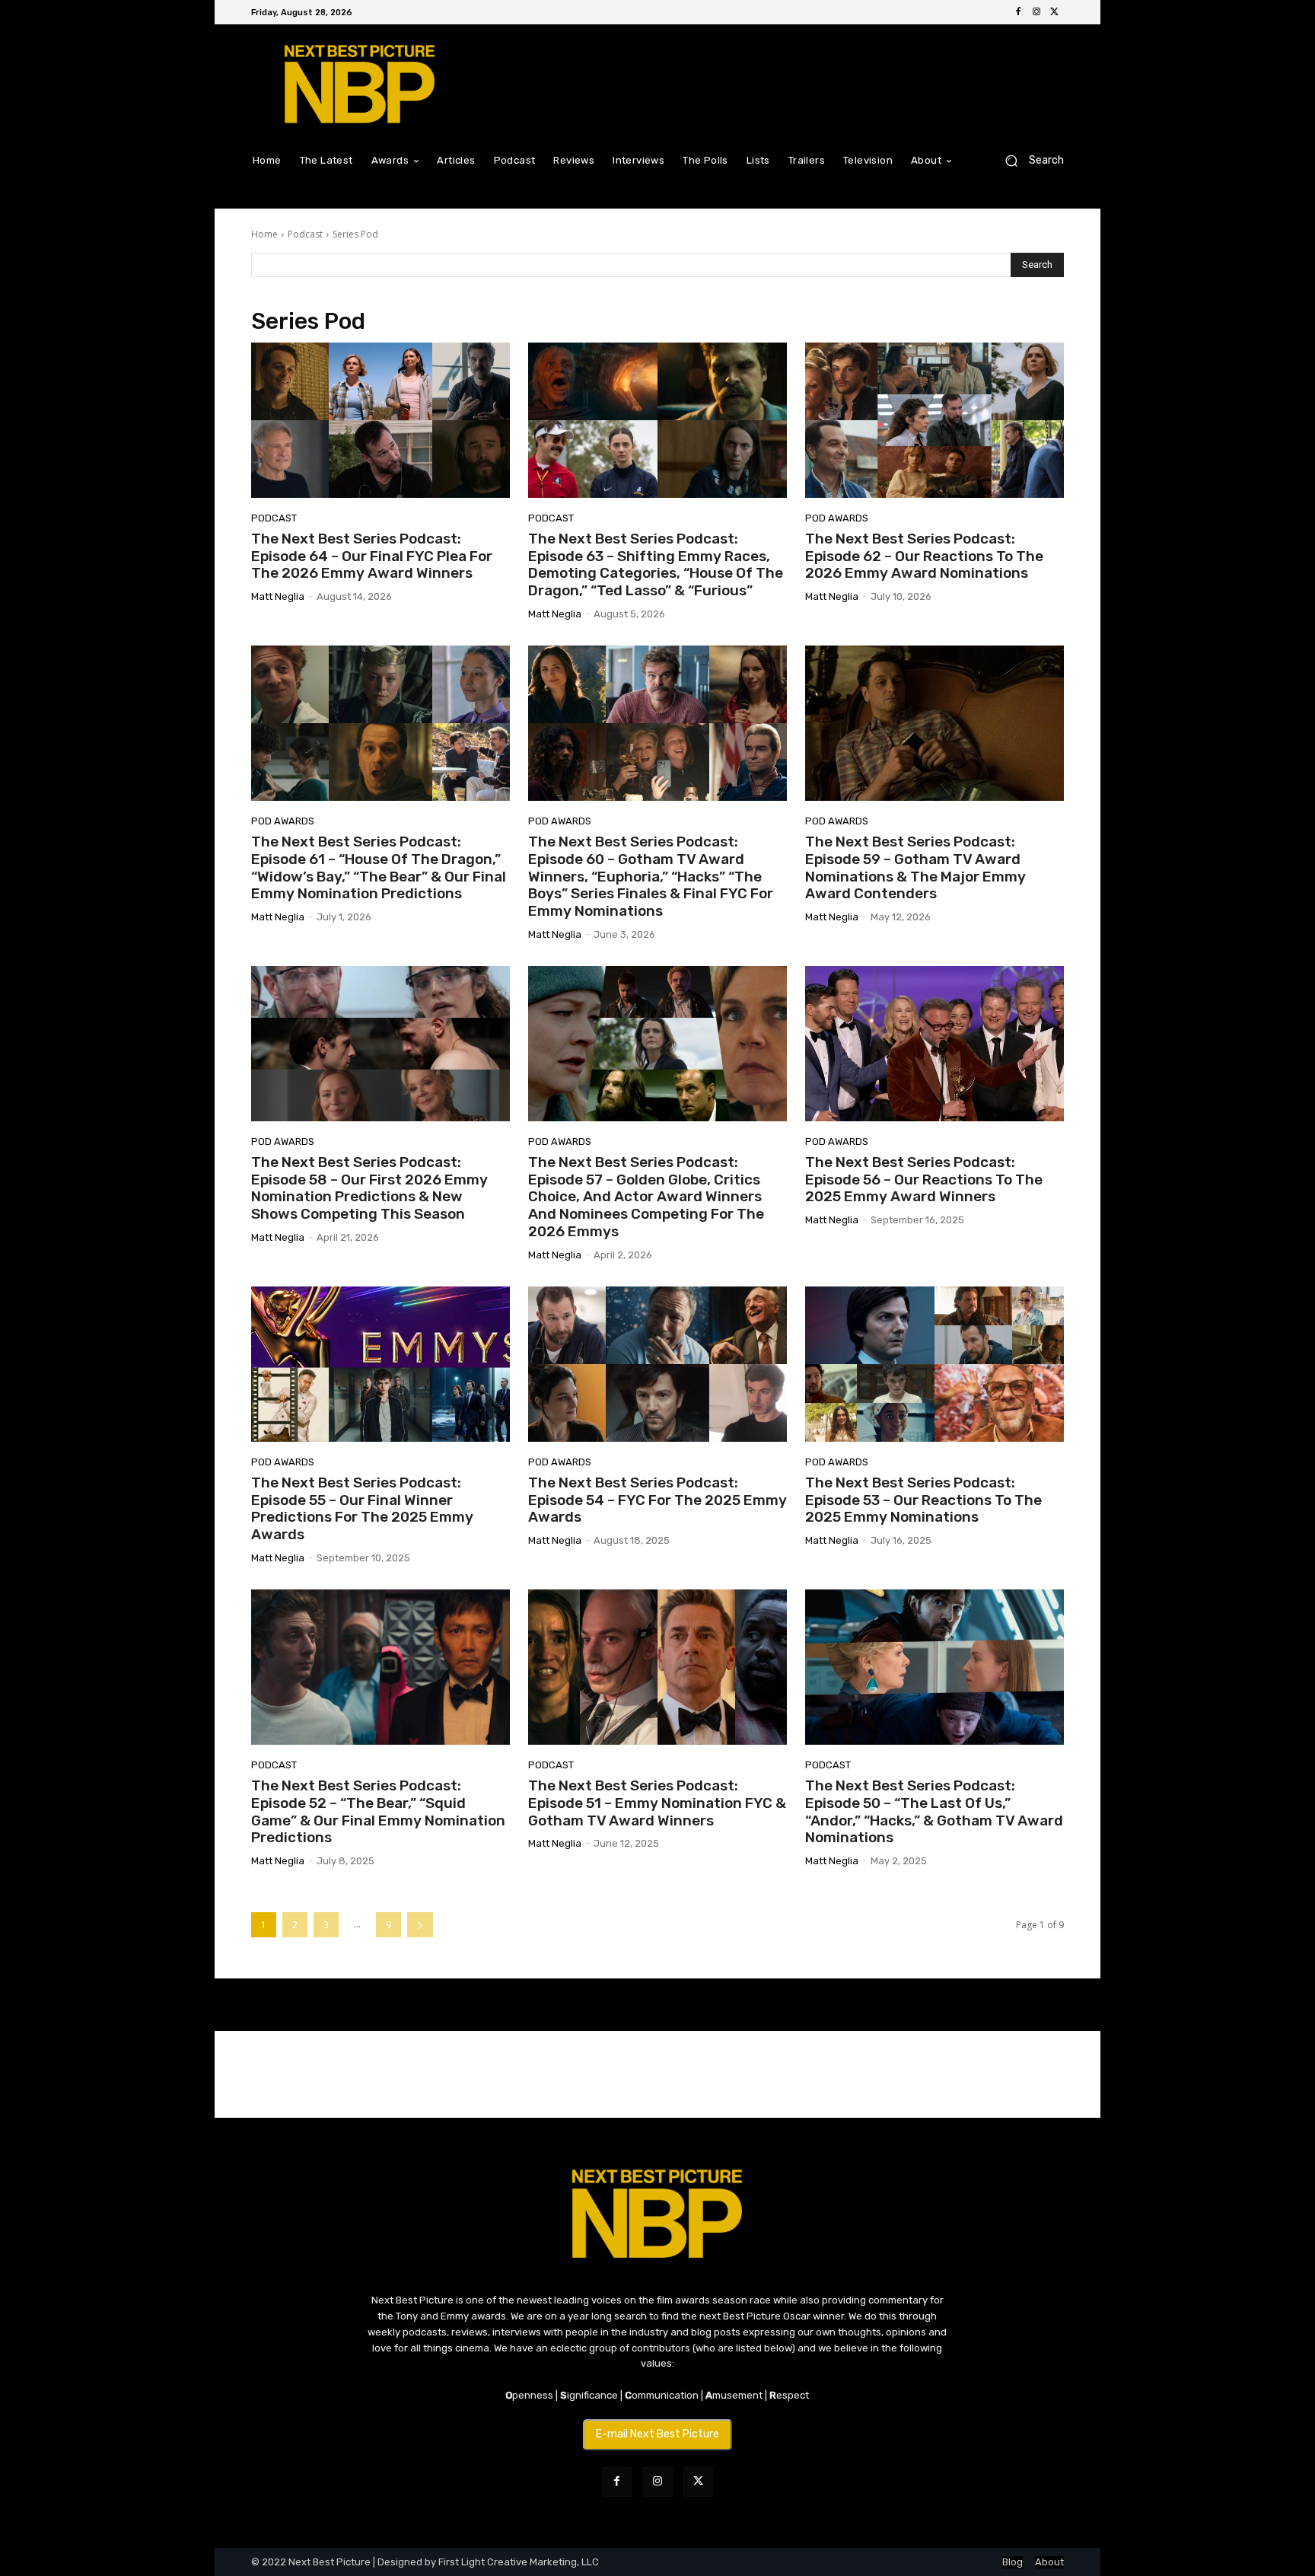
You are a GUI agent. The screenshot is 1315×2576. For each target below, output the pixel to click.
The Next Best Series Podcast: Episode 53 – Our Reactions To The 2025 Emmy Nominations (923, 1500)
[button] (1028, 160)
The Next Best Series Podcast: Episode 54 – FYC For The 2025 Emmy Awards (657, 1500)
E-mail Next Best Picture (657, 2434)
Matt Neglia (278, 596)
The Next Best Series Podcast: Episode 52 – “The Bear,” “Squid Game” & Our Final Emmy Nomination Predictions (378, 1811)
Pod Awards (837, 518)
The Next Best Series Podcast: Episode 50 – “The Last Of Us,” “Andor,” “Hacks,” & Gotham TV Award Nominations (934, 1811)
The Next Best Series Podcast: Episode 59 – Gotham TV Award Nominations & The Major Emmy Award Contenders (915, 867)
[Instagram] (1036, 12)
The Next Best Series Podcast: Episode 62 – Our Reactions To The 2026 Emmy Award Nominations (924, 556)
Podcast (305, 234)
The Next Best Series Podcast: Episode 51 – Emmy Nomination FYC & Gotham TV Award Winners (657, 1803)
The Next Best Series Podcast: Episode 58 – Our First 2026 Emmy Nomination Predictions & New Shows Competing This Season (369, 1188)
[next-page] (420, 1925)
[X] (1055, 12)
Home (264, 234)
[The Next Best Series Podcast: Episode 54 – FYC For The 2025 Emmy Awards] (657, 1364)
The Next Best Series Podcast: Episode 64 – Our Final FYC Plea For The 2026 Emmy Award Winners (372, 556)
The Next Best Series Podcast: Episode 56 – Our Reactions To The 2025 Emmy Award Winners (924, 1180)
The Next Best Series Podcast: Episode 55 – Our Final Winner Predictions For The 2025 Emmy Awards (362, 1508)
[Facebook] (1018, 12)
